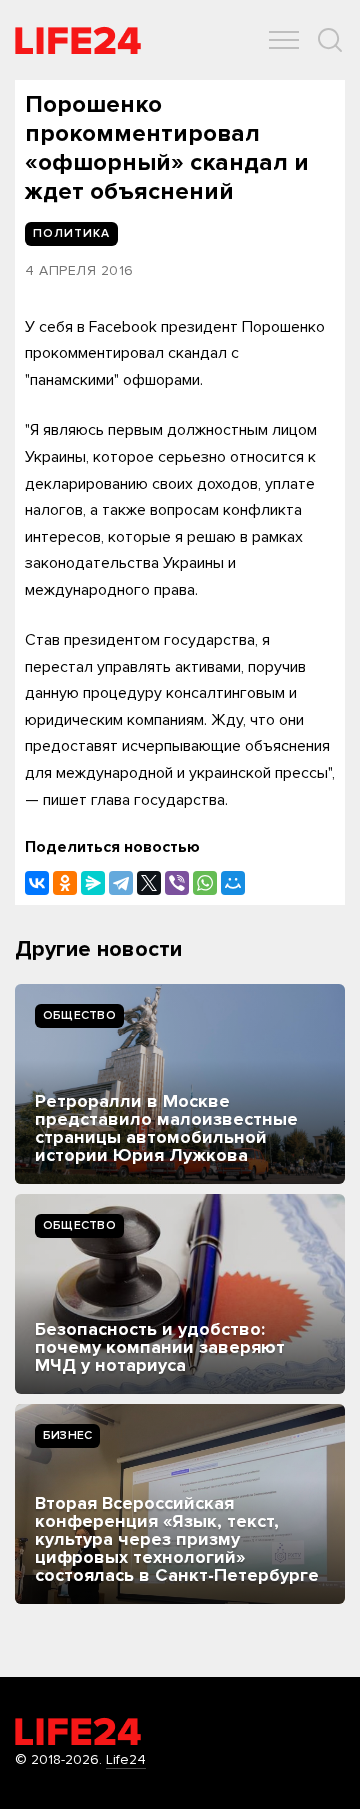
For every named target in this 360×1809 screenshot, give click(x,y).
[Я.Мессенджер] (93, 883)
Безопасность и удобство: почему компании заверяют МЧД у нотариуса (160, 1347)
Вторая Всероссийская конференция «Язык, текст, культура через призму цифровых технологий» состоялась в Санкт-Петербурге (177, 1539)
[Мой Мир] (233, 883)
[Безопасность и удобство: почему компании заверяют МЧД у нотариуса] (180, 1294)
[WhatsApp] (205, 883)
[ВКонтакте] (37, 883)
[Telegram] (121, 883)
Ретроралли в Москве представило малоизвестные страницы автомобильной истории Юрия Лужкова (166, 1128)
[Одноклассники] (65, 883)
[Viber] (177, 883)
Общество (79, 1015)
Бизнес (67, 1435)
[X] (149, 883)
